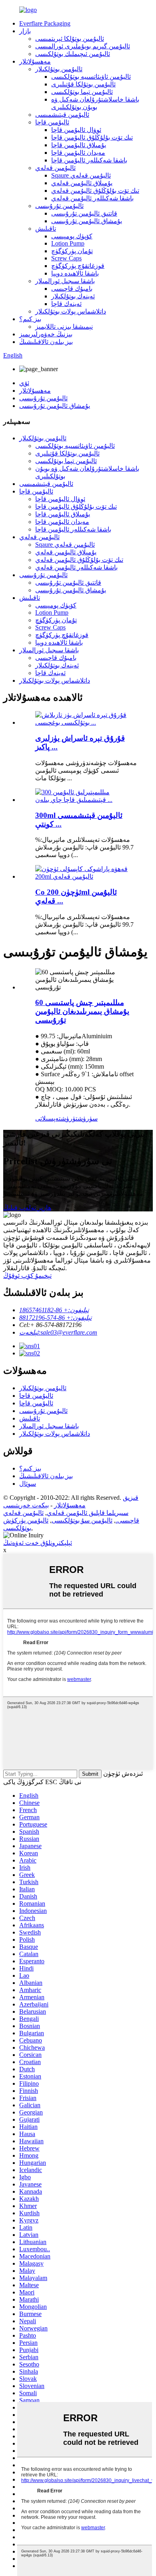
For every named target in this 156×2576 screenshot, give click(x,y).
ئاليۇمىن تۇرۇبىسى (59, 206)
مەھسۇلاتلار (35, 61)
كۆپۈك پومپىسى (72, 236)
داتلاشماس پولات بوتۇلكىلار (71, 311)
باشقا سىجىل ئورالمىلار (65, 281)
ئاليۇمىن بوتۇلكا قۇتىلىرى (83, 84)
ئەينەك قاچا (66, 304)
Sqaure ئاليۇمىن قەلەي (81, 175)
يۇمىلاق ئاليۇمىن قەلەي (82, 183)
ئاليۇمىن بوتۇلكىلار (59, 69)
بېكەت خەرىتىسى (26, 1505)
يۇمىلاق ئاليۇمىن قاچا (79, 145)
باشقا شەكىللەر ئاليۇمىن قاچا (89, 160)
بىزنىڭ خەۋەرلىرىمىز (46, 334)
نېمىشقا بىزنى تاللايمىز (64, 327)
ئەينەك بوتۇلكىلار (73, 296)
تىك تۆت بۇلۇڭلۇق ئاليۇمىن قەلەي (95, 191)
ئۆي (24, 383)
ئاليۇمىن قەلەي (55, 168)
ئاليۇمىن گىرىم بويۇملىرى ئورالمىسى (83, 46)
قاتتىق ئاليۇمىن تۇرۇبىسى (84, 213)
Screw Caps (66, 258)
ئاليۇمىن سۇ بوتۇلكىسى (82, 1520)
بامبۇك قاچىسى (72, 289)
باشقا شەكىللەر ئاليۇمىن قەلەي (92, 198)
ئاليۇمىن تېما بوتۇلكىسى (82, 92)
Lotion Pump (68, 243)
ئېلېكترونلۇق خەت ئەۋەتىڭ (38, 1543)
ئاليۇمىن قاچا (52, 122)
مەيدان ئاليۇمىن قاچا (78, 153)
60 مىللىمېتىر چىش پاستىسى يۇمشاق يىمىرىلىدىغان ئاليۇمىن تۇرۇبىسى (82, 1011)
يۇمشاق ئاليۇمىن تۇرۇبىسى (87, 221)
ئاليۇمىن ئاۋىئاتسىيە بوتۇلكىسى (91, 77)
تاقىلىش (46, 229)
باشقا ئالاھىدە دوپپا (75, 273)
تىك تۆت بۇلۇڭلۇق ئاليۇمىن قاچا (92, 137)
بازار (25, 31)
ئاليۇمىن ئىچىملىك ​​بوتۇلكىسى (73, 54)
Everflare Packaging (45, 23)
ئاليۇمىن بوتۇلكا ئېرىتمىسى (70, 39)
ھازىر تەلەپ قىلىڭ (27, 1208)
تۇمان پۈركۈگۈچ (72, 251)
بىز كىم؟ (30, 319)
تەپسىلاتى (48, 1118)
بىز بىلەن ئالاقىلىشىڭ (46, 342)
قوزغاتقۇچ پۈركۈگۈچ (78, 266)
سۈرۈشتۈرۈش (79, 1118)
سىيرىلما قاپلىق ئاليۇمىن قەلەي (88, 1513)
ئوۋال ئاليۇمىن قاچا (76, 130)
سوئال (28, 1484)
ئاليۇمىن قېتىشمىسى (62, 115)
